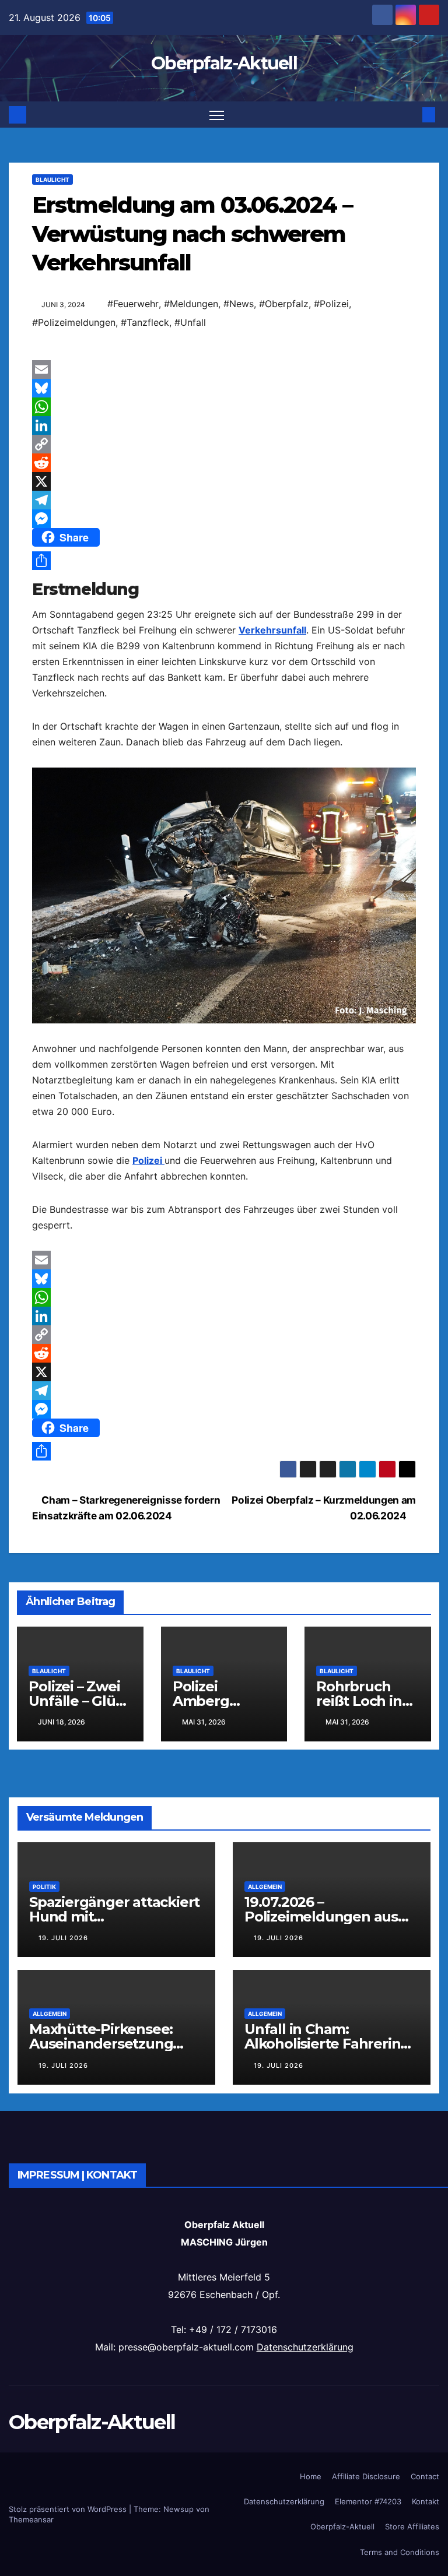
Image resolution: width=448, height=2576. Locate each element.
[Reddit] (224, 463)
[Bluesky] (224, 388)
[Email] (224, 369)
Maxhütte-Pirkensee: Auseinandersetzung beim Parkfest (101, 2044)
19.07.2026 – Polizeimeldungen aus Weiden (321, 1917)
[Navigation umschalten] (217, 115)
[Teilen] (224, 561)
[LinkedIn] (224, 425)
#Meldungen (191, 304)
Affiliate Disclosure (366, 2476)
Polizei (148, 1160)
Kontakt (426, 2501)
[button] (410, 115)
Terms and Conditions (400, 2552)
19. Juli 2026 (63, 1938)
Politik (44, 1887)
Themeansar (31, 2519)
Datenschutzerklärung (305, 2347)
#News (239, 304)
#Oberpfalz (284, 304)
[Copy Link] (224, 444)
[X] (224, 481)
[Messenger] (224, 519)
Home (311, 2476)
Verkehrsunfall (272, 630)
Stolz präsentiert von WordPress (69, 2509)
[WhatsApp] (224, 407)
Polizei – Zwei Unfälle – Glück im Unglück (80, 1701)
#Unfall (190, 322)
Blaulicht (52, 180)
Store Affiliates (412, 2526)
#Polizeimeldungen (74, 322)
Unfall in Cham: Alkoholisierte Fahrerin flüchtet (322, 2044)
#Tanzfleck (145, 322)
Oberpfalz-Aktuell (224, 63)
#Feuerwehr (133, 304)
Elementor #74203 (368, 2501)
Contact (425, 2476)
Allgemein (265, 1887)
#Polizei (331, 304)
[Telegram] (224, 500)
